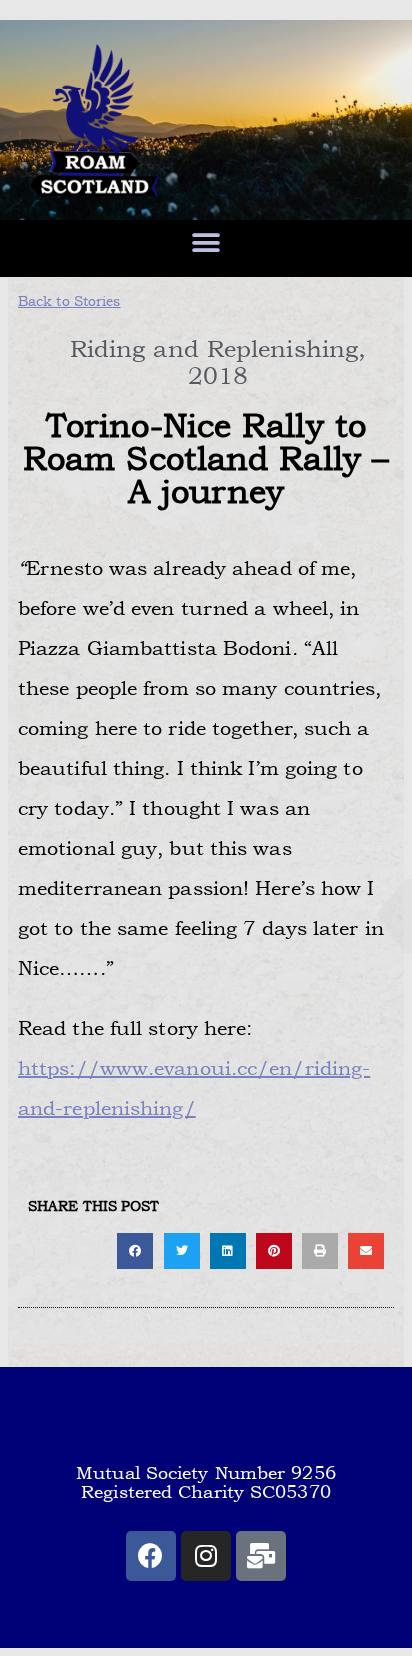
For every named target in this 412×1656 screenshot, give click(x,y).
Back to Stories (69, 301)
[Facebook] (151, 1556)
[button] (205, 242)
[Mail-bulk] (261, 1556)
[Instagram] (206, 1556)
